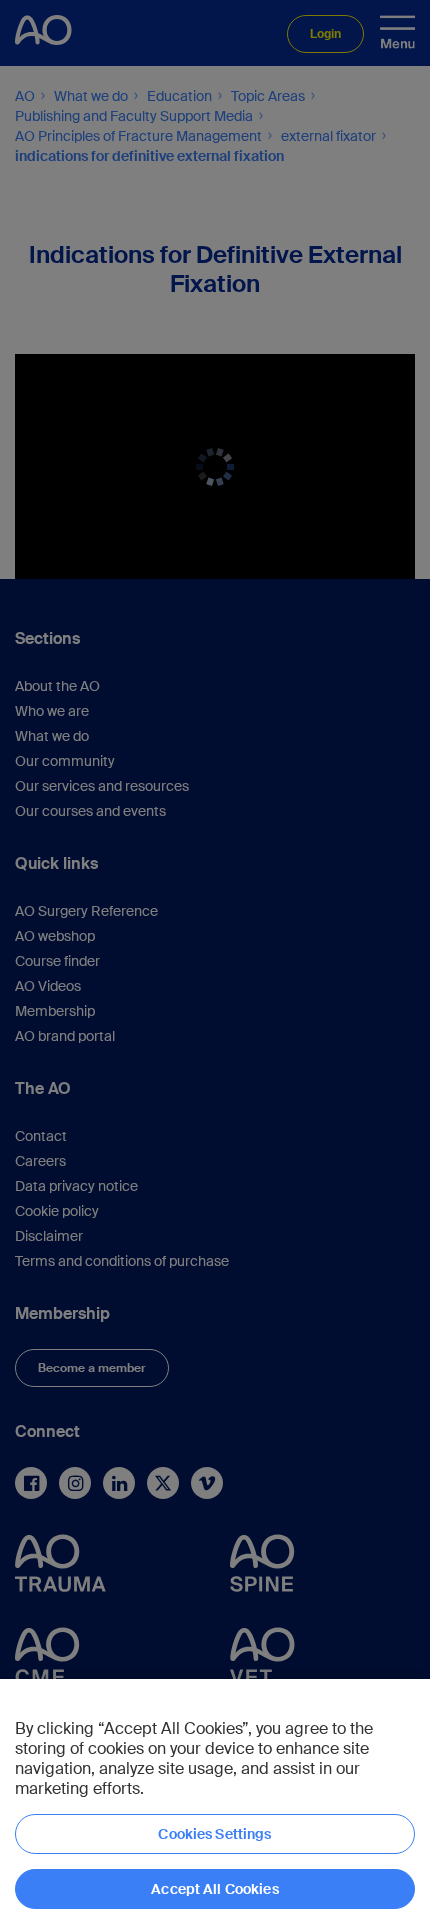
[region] (215, 1801)
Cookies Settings (214, 1834)
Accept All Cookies (215, 1889)
